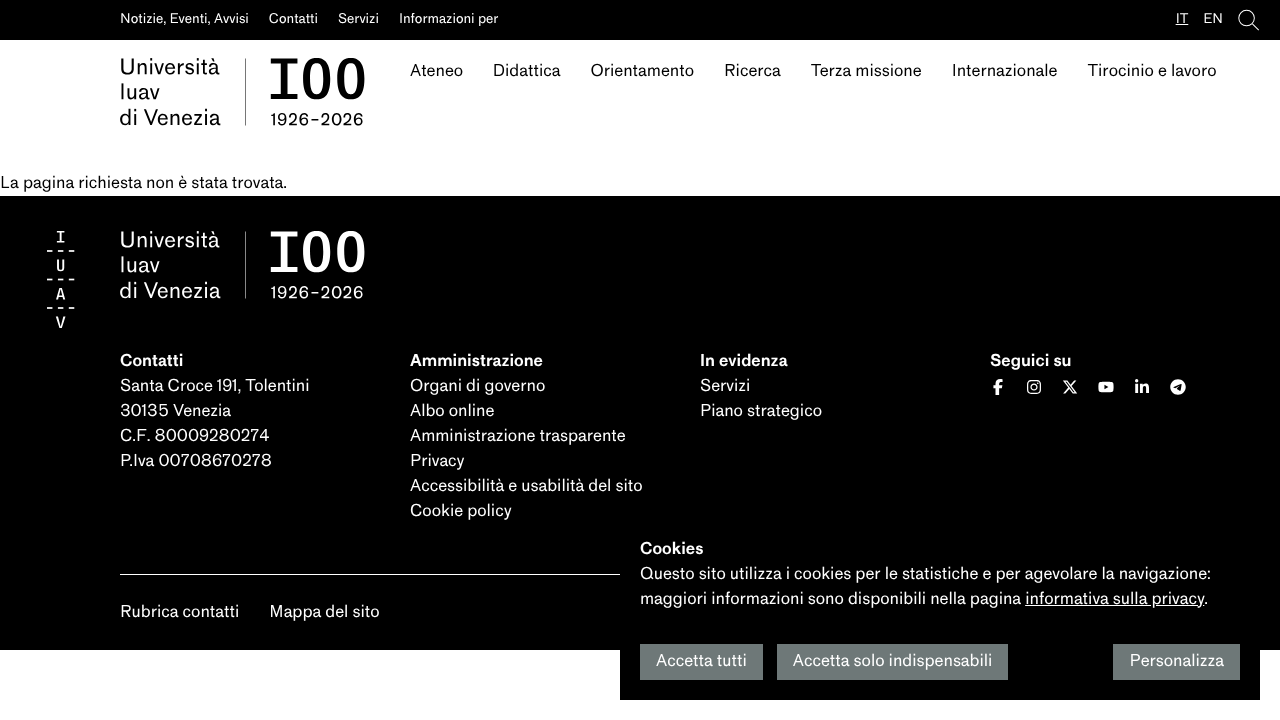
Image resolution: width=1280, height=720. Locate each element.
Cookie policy (461, 511)
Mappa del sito (324, 612)
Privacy (437, 461)
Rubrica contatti (179, 612)
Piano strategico (761, 411)
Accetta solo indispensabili (893, 661)
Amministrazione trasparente (518, 436)
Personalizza (1176, 661)
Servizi (725, 386)
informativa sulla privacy (1114, 599)
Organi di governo (477, 386)
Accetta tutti (701, 661)
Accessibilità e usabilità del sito (526, 486)
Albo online (452, 411)
